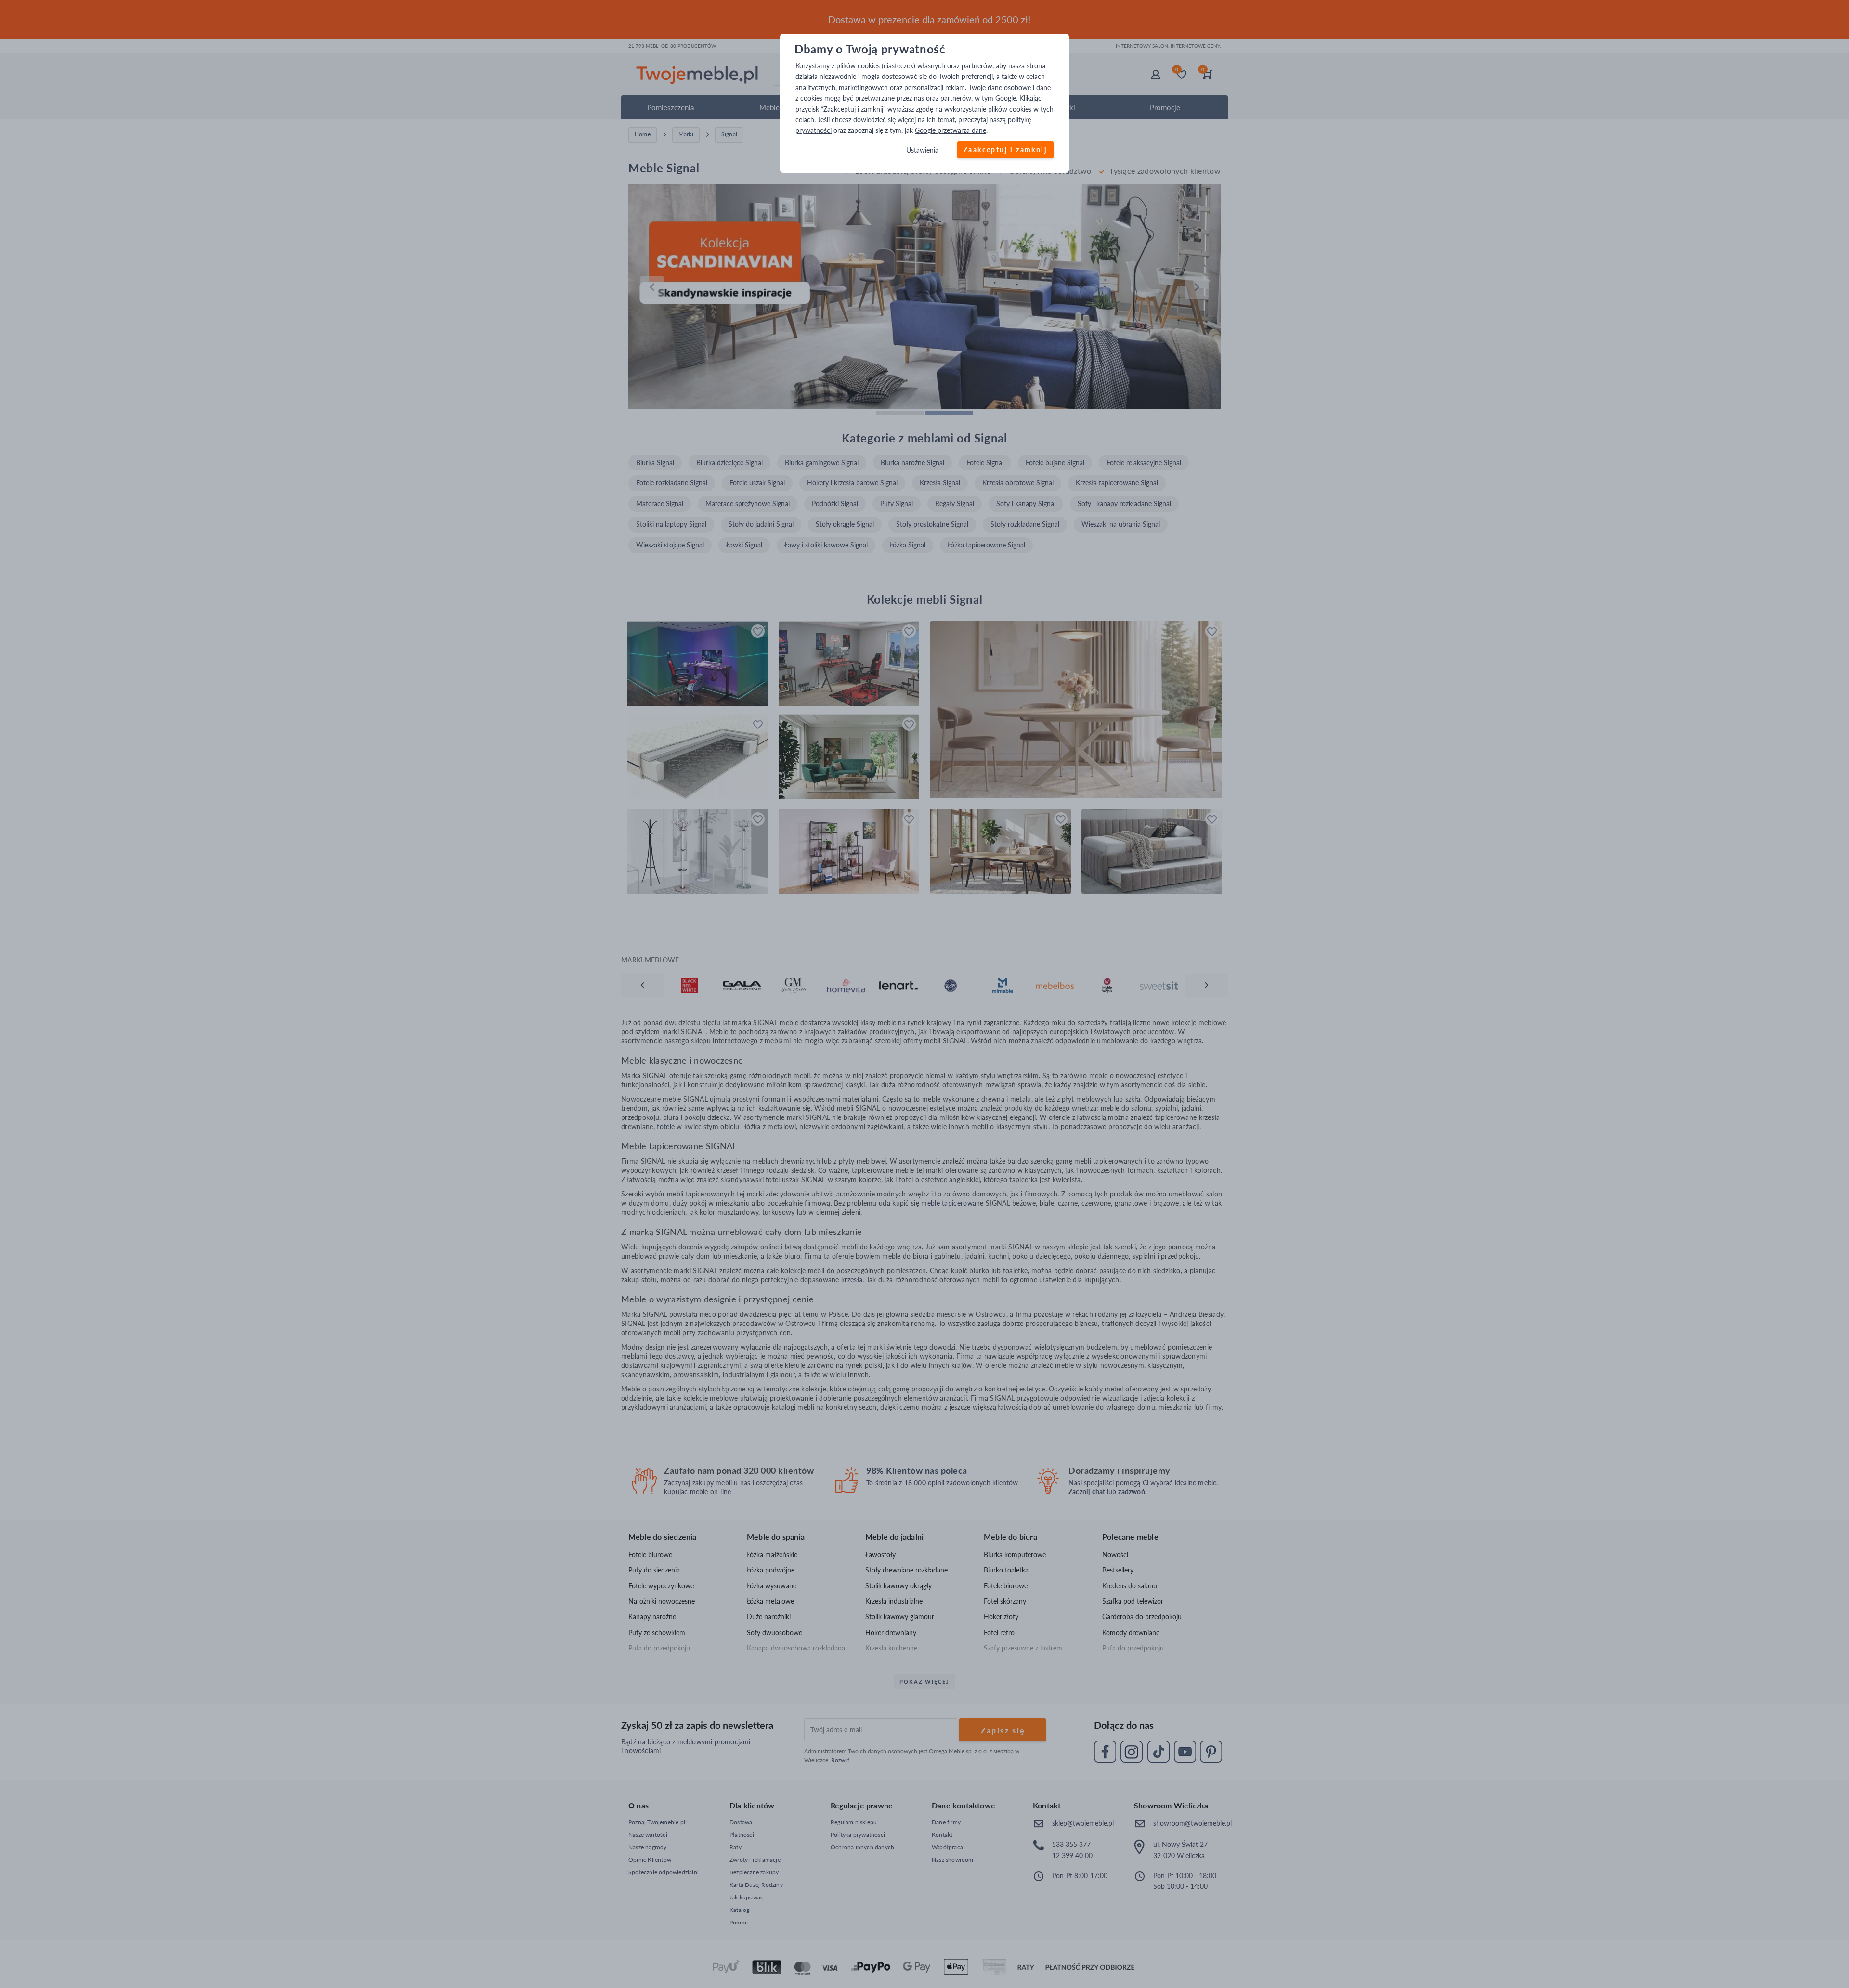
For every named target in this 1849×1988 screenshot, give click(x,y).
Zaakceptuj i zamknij (1005, 149)
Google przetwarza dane (951, 131)
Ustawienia (922, 150)
